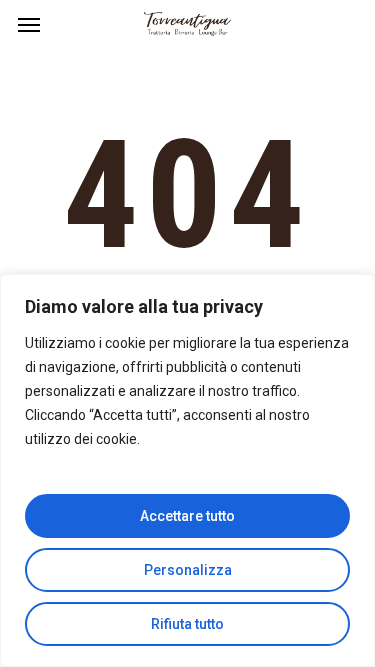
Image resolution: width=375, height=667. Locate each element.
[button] (29, 24)
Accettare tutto (187, 516)
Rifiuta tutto (187, 624)
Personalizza (188, 570)
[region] (187, 470)
